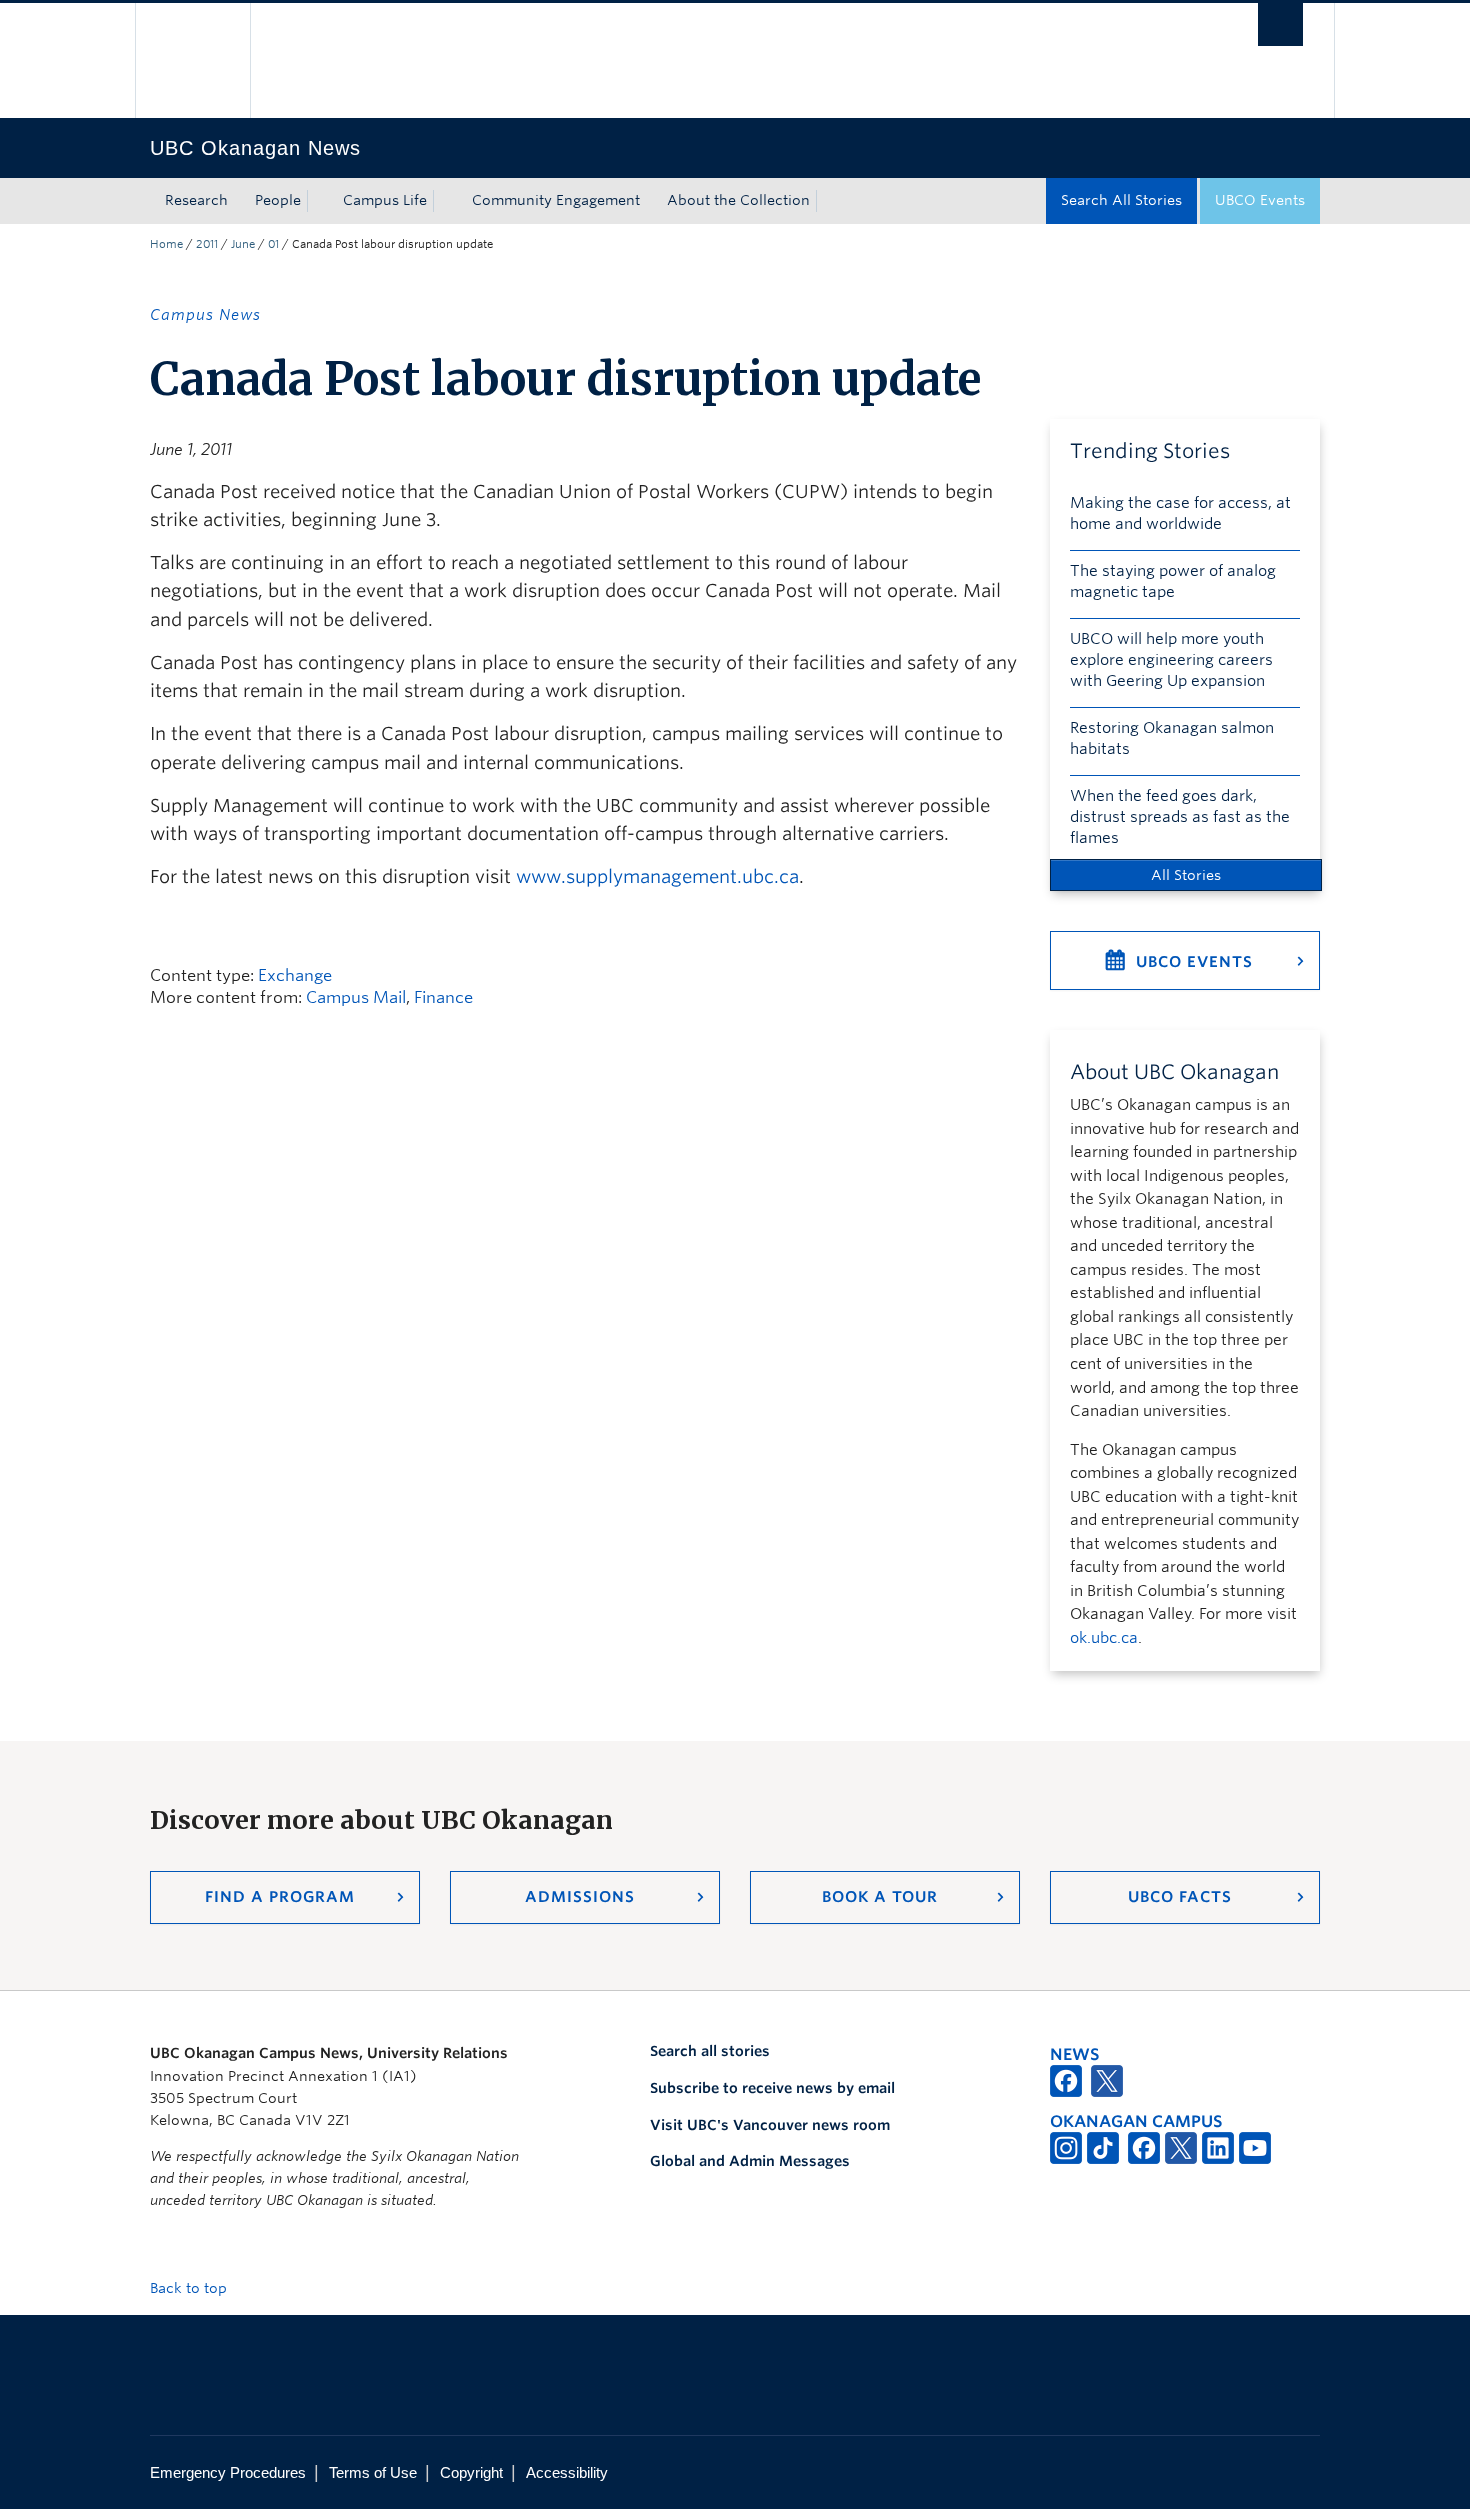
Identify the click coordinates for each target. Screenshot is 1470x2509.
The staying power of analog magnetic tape (1173, 581)
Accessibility (567, 2472)
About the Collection (738, 200)
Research (196, 200)
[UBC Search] (1280, 24)
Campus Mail (356, 997)
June (243, 244)
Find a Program (280, 1897)
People (278, 200)
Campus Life (385, 200)
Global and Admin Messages (750, 2161)
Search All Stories (1121, 200)
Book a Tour (880, 1897)
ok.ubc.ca (1104, 1638)
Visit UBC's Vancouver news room (770, 2125)
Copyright (471, 2472)
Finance (443, 997)
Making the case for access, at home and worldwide (1180, 513)
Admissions (580, 1897)
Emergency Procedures (228, 2472)
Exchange (295, 975)
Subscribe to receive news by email (772, 2088)
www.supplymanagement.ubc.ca (657, 876)
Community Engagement (556, 200)
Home (166, 244)
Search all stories (710, 2051)
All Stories (1186, 875)
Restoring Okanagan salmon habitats (1172, 738)
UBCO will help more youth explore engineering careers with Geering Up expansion (1171, 660)
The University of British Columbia (192, 60)
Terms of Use (373, 2472)
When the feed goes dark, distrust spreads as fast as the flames (1180, 817)
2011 (207, 244)
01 (273, 244)
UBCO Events (1260, 200)
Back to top (190, 2288)
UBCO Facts (1180, 1897)
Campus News (205, 315)
